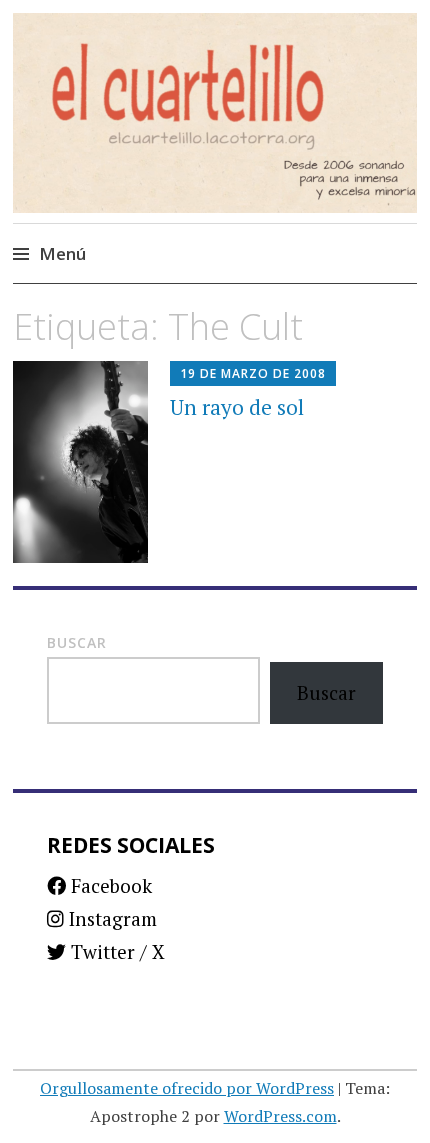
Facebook (109, 885)
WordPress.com (280, 1116)
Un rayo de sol (237, 407)
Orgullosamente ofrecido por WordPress (187, 1088)
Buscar (77, 642)
